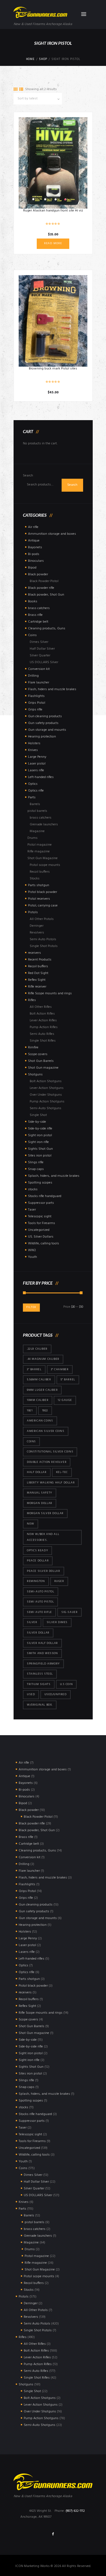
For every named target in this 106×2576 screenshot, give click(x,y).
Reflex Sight (37, 980)
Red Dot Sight (38, 973)
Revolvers (37, 933)
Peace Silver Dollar (43, 1571)
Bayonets (35, 547)
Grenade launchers (44, 825)
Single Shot (38, 1115)
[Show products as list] (21, 90)
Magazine (37, 831)
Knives (33, 750)
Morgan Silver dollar (45, 1513)
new (31, 1524)
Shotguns (35, 1075)
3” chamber (60, 1370)
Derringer (37, 926)
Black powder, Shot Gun (46, 595)
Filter (31, 1307)
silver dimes (57, 1622)
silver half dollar (42, 1643)
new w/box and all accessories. (43, 1537)
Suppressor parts (41, 1203)
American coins (40, 1421)
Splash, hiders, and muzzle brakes (54, 1176)
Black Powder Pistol (44, 581)
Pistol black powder (43, 892)
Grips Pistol (37, 703)
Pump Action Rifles (44, 1027)
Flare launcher (39, 683)
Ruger (59, 1581)
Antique (34, 541)
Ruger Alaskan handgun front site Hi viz (53, 211)
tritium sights (39, 1684)
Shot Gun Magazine (43, 858)
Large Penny (37, 757)
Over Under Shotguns (46, 1095)
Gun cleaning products (45, 716)
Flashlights (36, 696)
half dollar (37, 1472)
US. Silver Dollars (41, 1237)
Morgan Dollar (40, 1503)
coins (31, 1442)
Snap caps (36, 1169)
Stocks (35, 879)
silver (32, 1622)
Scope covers (38, 1054)
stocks (33, 1189)
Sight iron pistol (40, 1135)
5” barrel (68, 1380)
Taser (32, 1210)
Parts (32, 797)
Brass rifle (35, 615)
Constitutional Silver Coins (50, 1452)
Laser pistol (37, 764)
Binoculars (36, 561)
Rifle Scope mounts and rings (50, 993)
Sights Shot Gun (40, 1149)
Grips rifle (35, 710)
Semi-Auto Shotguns (46, 1108)
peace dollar (38, 1561)
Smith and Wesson (42, 1653)
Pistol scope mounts (45, 865)
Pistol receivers (39, 899)
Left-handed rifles (41, 777)
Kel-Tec (62, 1472)
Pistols (33, 912)
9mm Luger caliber (42, 1390)
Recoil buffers (40, 872)
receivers (34, 953)
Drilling (33, 676)
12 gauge (65, 1400)
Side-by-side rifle (40, 1129)
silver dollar (38, 1633)
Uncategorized (39, 1230)
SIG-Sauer (69, 1612)
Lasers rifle (36, 770)
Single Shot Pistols (44, 946)
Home (30, 59)
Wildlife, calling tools (44, 1244)
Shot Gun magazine (43, 1068)
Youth (33, 1257)
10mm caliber (38, 1400)
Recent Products (40, 960)
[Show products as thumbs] (16, 90)
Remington (36, 1581)
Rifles (32, 1000)
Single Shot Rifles (43, 1041)
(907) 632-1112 (75, 2511)
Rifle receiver (37, 987)
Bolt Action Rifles (42, 1014)
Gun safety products (43, 723)
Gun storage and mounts (47, 730)
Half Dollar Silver (42, 649)
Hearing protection (42, 737)
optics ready (37, 1551)
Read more (53, 243)
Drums (33, 838)
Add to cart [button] (53, 321)
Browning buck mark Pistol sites (53, 369)
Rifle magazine (39, 852)
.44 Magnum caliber (43, 1359)
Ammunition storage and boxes (52, 534)
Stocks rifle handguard (45, 1196)
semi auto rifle (39, 1612)
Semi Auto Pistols (43, 939)
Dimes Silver (39, 642)
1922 (45, 1411)
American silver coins (46, 1431)
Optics (33, 784)
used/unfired (56, 1694)
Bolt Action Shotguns (46, 1081)
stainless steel (40, 1674)
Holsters (34, 743)
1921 (30, 1411)
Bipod (32, 568)
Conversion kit (39, 669)
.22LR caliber (37, 1349)
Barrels (35, 804)
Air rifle (33, 527)
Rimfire (33, 1048)
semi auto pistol (40, 1602)
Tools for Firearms (42, 1223)
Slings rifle (36, 1162)
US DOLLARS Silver (44, 662)
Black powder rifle (41, 588)
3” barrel (34, 1370)
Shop (43, 59)
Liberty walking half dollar (51, 1483)
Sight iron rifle (38, 1142)
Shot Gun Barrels (41, 1061)
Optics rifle (36, 791)
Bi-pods (34, 554)
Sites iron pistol (40, 1156)
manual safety (40, 1493)
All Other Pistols (42, 919)
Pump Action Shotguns (47, 1102)
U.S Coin (66, 1684)
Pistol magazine (40, 845)
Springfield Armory (43, 1664)
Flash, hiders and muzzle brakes (52, 689)
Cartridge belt (38, 622)
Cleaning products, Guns (47, 629)
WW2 (32, 1250)
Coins (32, 635)
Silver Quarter (40, 656)
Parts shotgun (39, 885)
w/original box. (40, 1705)
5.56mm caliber (39, 1380)
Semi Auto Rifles (42, 1034)
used (31, 1694)
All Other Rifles (41, 1007)
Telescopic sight (40, 1216)
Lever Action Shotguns (47, 1088)
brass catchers (39, 608)
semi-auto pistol (41, 1592)
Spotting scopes (40, 1183)
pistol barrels (37, 811)
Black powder (38, 574)
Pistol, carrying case (43, 906)
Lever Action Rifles (43, 1020)
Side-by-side (37, 1122)
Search (28, 476)
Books (33, 601)
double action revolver (47, 1462)
